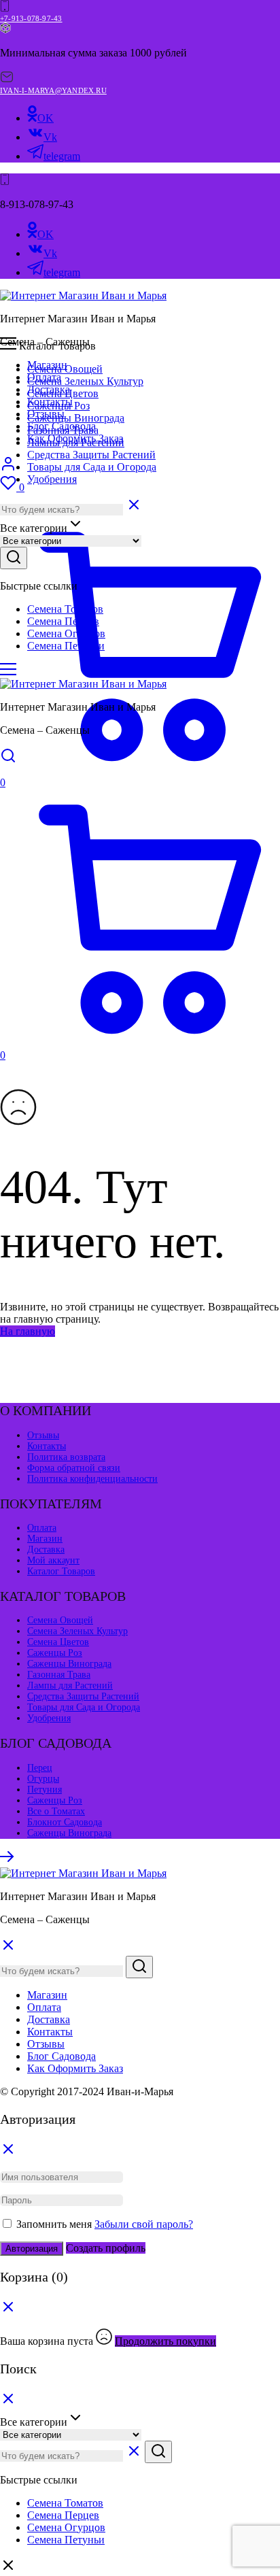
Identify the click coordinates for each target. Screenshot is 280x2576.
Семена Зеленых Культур (85, 381)
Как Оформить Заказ (75, 2068)
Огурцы (43, 1779)
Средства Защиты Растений (91, 455)
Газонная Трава (63, 430)
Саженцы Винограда (76, 418)
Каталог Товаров (61, 1571)
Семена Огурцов (66, 633)
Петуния (45, 1790)
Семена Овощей (65, 369)
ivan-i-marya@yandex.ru (53, 90)
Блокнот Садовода (65, 1822)
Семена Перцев (63, 621)
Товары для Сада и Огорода (92, 467)
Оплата (42, 1528)
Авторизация (32, 2249)
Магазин (45, 1539)
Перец (40, 1768)
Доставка (46, 1549)
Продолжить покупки (165, 2341)
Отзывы (43, 1435)
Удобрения (52, 479)
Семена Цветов (63, 393)
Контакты (47, 1446)
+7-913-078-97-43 (31, 18)
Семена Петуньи (66, 646)
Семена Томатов (65, 609)
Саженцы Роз (58, 406)
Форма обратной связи (74, 1468)
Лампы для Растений (76, 442)
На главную (28, 1331)
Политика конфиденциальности (92, 1479)
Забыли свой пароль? (144, 2224)
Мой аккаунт (53, 1560)
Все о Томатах (56, 1811)
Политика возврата (66, 1457)
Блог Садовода (62, 2056)
